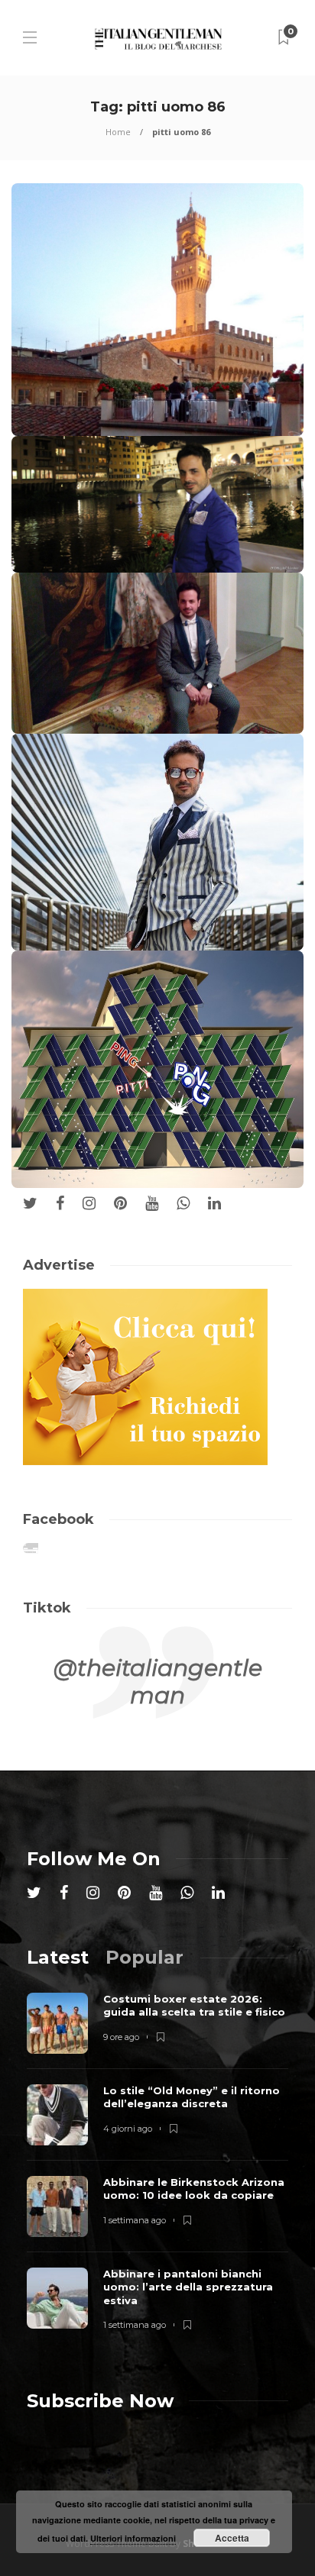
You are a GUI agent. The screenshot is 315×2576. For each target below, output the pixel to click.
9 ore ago (121, 2037)
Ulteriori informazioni (133, 2538)
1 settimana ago (135, 2220)
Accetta (232, 2538)
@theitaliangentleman (158, 1682)
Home (118, 132)
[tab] (58, 1957)
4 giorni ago (128, 2129)
